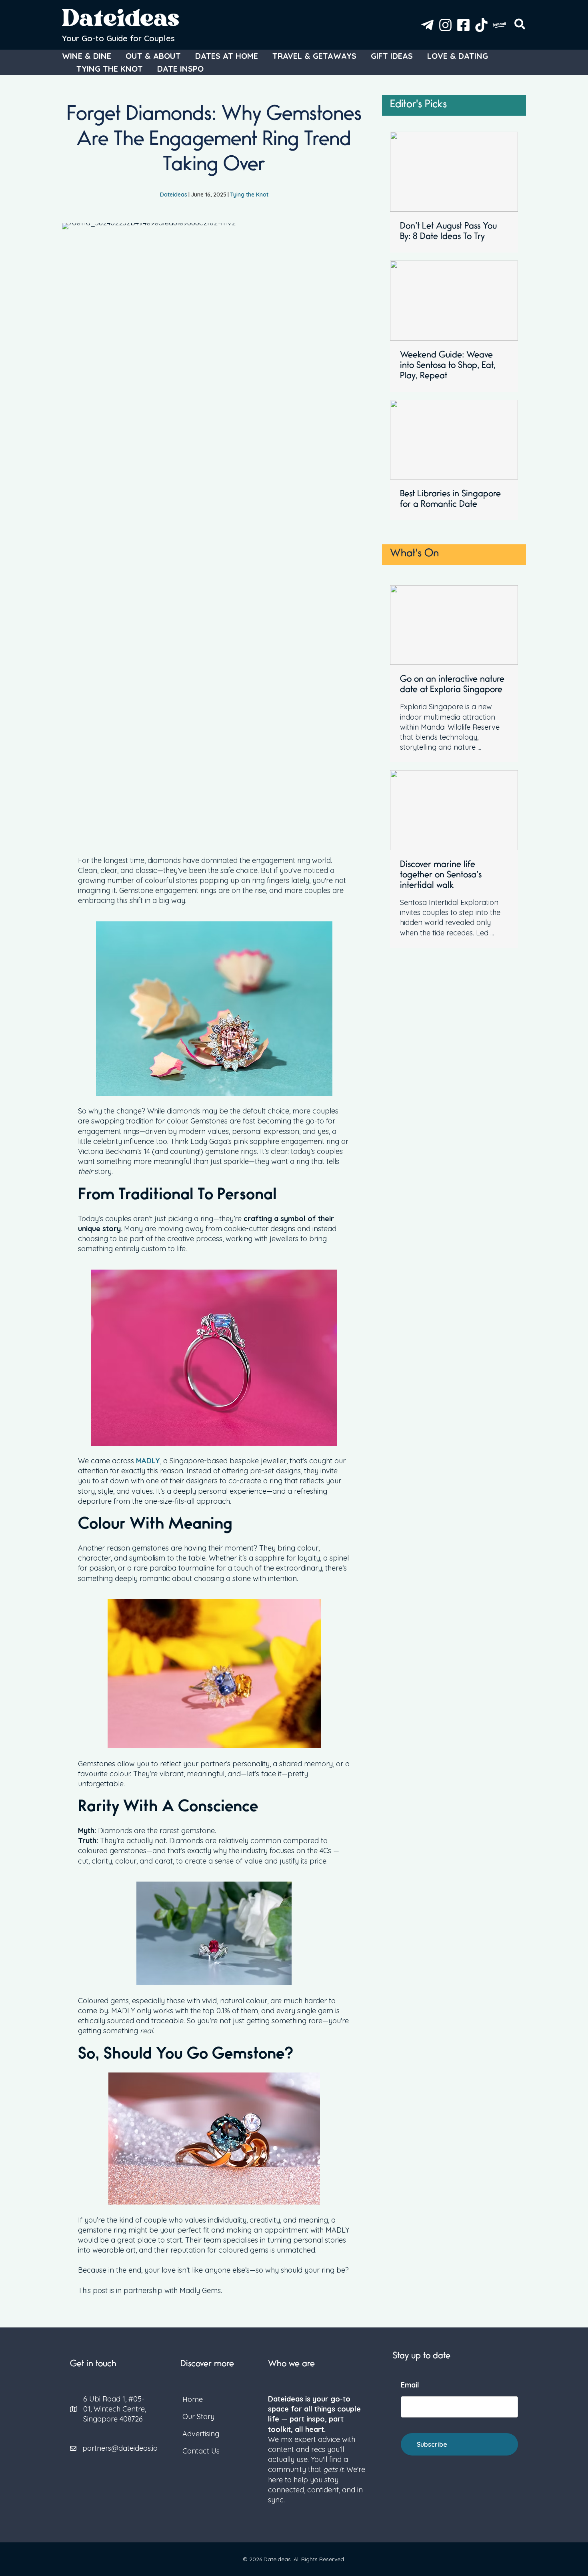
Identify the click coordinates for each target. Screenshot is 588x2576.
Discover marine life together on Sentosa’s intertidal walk (441, 876)
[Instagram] (445, 25)
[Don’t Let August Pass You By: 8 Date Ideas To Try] (454, 171)
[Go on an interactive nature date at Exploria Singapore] (454, 624)
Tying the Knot (249, 195)
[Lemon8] (499, 25)
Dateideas (121, 21)
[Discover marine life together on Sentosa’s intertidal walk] (454, 810)
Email (410, 2385)
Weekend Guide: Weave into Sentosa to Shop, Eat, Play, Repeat (448, 366)
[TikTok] (481, 25)
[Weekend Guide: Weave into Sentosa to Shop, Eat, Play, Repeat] (454, 300)
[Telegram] (427, 25)
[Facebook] (463, 25)
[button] (520, 26)
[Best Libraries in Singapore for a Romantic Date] (454, 439)
